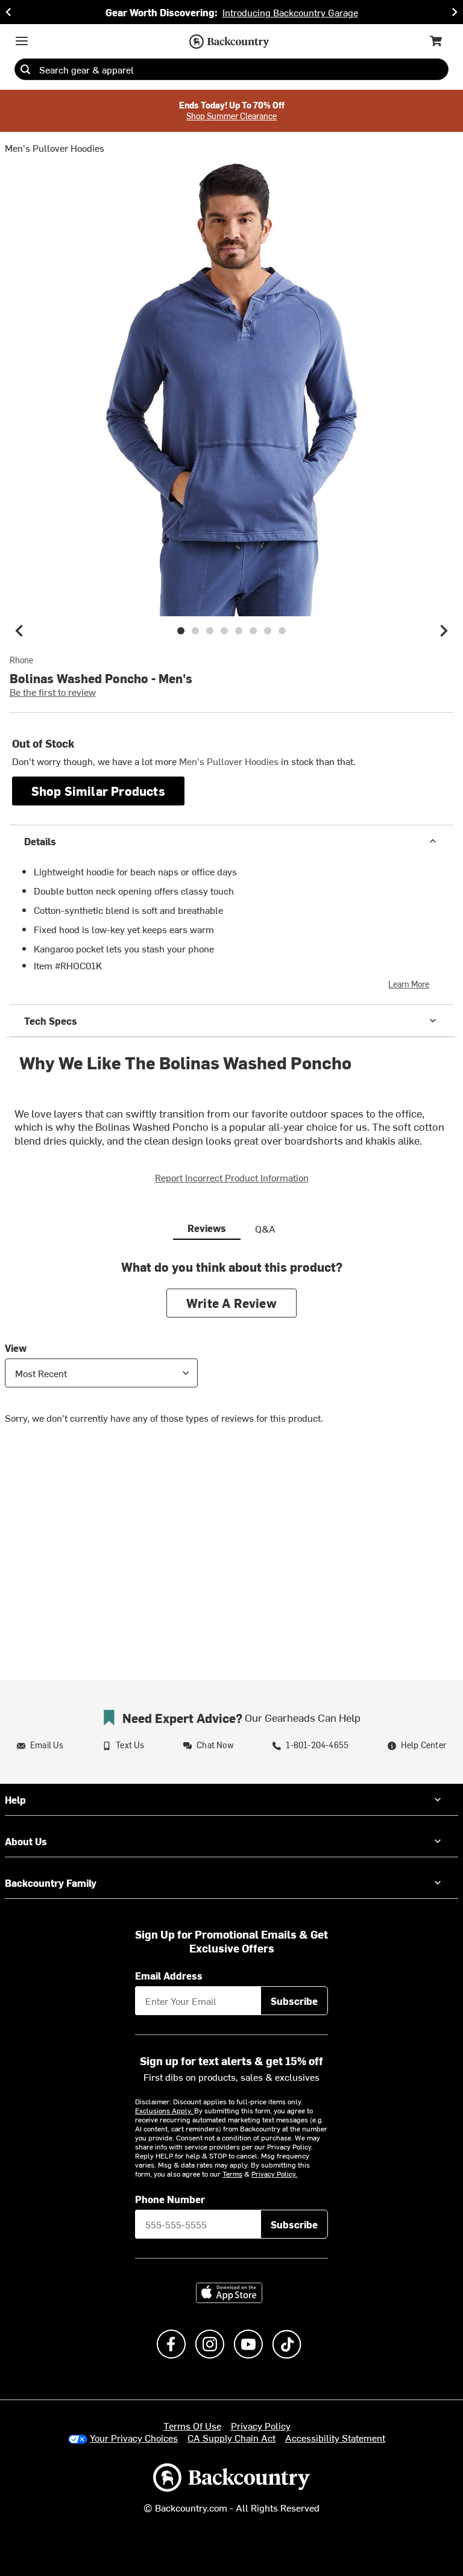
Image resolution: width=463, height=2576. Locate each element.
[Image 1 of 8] (181, 631)
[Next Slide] (455, 12)
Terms (232, 2174)
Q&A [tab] (265, 1228)
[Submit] (25, 69)
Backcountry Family (51, 1883)
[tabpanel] (231, 1351)
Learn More (409, 984)
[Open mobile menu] (22, 41)
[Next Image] (444, 631)
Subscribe (294, 2001)
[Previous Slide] (8, 12)
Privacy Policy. (274, 2174)
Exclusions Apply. (165, 2110)
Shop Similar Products (98, 791)
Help (15, 1799)
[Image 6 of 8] (253, 631)
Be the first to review (53, 692)
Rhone (21, 660)
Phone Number (170, 2199)
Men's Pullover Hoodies (55, 148)
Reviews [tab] (207, 1228)
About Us (26, 1841)
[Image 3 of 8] (210, 631)
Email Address (169, 1975)
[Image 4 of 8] (224, 631)
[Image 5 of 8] (239, 631)
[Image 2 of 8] (195, 631)
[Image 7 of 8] (268, 631)
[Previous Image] (19, 631)
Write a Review (231, 1303)
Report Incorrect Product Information (232, 1177)
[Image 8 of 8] (282, 631)
